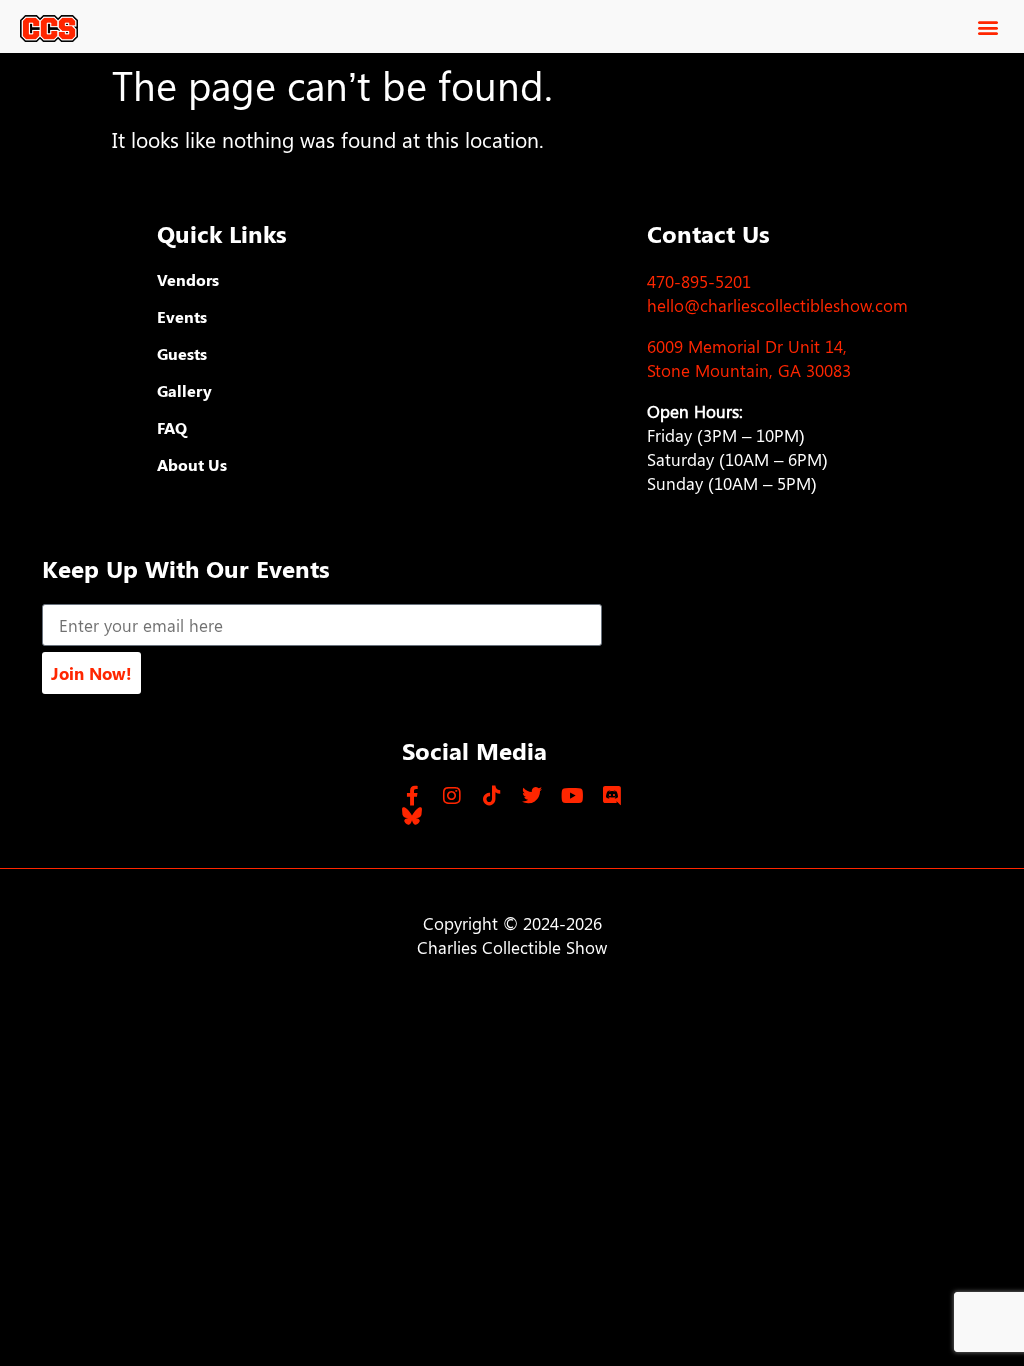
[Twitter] (532, 796)
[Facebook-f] (412, 796)
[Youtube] (572, 796)
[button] (987, 26)
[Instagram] (452, 796)
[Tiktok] (492, 796)
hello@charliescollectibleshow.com (777, 305)
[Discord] (612, 796)
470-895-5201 (699, 281)
